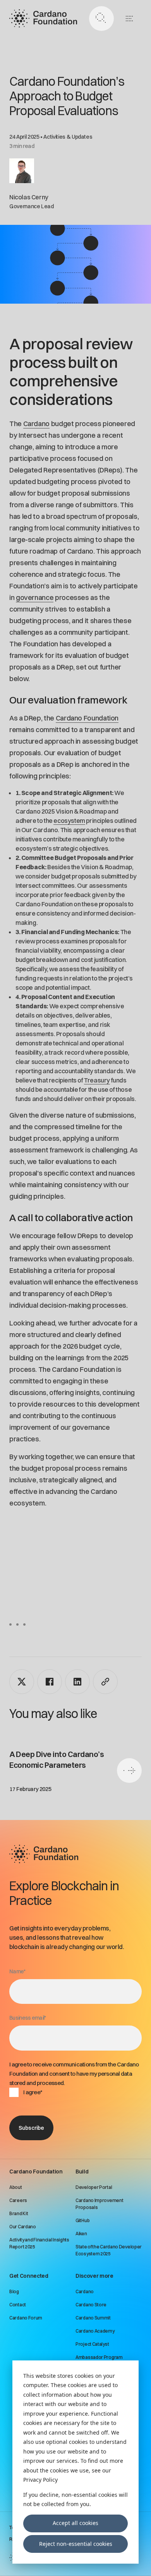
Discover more (94, 2276)
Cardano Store (91, 2305)
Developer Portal (94, 2187)
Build (82, 2172)
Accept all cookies (75, 2523)
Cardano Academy (95, 2331)
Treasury (97, 1080)
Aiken (81, 2234)
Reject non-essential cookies (76, 2544)
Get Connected (29, 2276)
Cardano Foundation (87, 718)
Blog (14, 2291)
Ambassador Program (99, 2357)
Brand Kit (19, 2213)
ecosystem (69, 821)
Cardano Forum (26, 2318)
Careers (18, 2200)
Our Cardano (23, 2227)
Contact (18, 2305)
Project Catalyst (92, 2344)
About (16, 2187)
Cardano (36, 424)
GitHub (82, 2220)
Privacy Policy (40, 2480)
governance (35, 597)
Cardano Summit (93, 2318)
